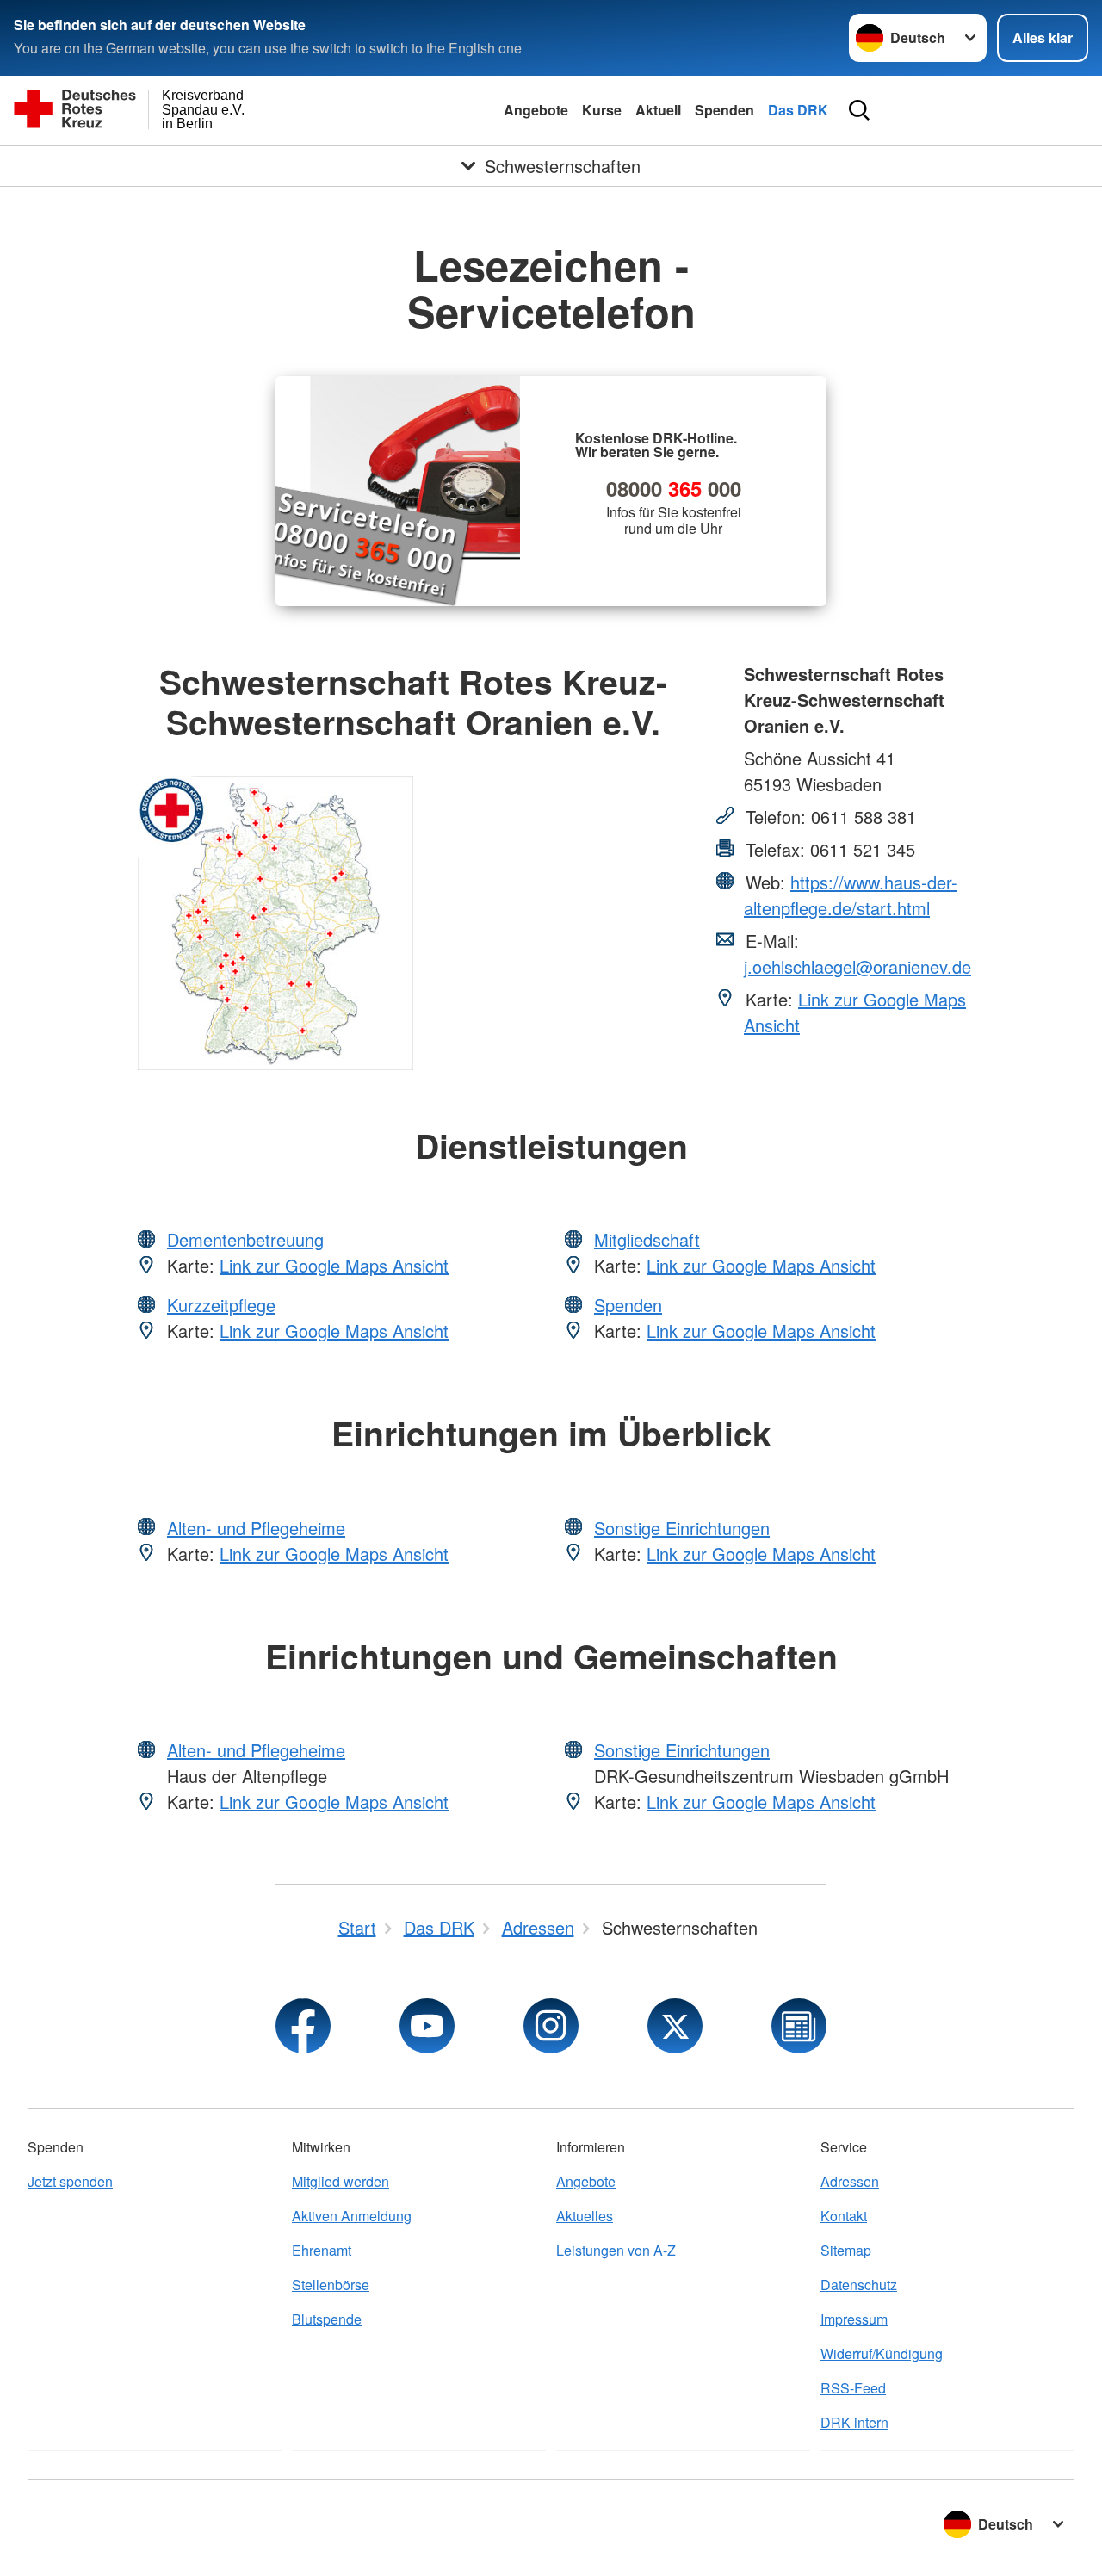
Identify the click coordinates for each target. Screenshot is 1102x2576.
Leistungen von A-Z (616, 2250)
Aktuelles (585, 2216)
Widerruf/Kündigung (882, 2353)
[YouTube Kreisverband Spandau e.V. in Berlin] (427, 2026)
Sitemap (846, 2250)
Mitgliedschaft (647, 1239)
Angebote (536, 110)
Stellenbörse (331, 2285)
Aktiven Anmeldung (352, 2216)
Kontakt (844, 2216)
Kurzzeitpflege (221, 1305)
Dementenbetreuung (245, 1239)
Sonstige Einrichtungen (682, 1528)
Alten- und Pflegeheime (256, 1528)
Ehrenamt (322, 2250)
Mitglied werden (341, 2181)
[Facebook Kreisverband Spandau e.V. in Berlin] (303, 2026)
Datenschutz (859, 2285)
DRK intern (854, 2422)
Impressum (854, 2319)
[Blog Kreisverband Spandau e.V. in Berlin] (799, 2026)
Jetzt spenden (70, 2181)
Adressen (850, 2181)
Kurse (602, 110)
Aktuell (658, 110)
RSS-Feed (853, 2388)
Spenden (724, 110)
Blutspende (327, 2319)
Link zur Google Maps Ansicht (334, 1265)
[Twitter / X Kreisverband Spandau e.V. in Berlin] (675, 2026)
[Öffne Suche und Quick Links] (859, 110)
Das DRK (798, 110)
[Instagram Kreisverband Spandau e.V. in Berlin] (551, 2026)
